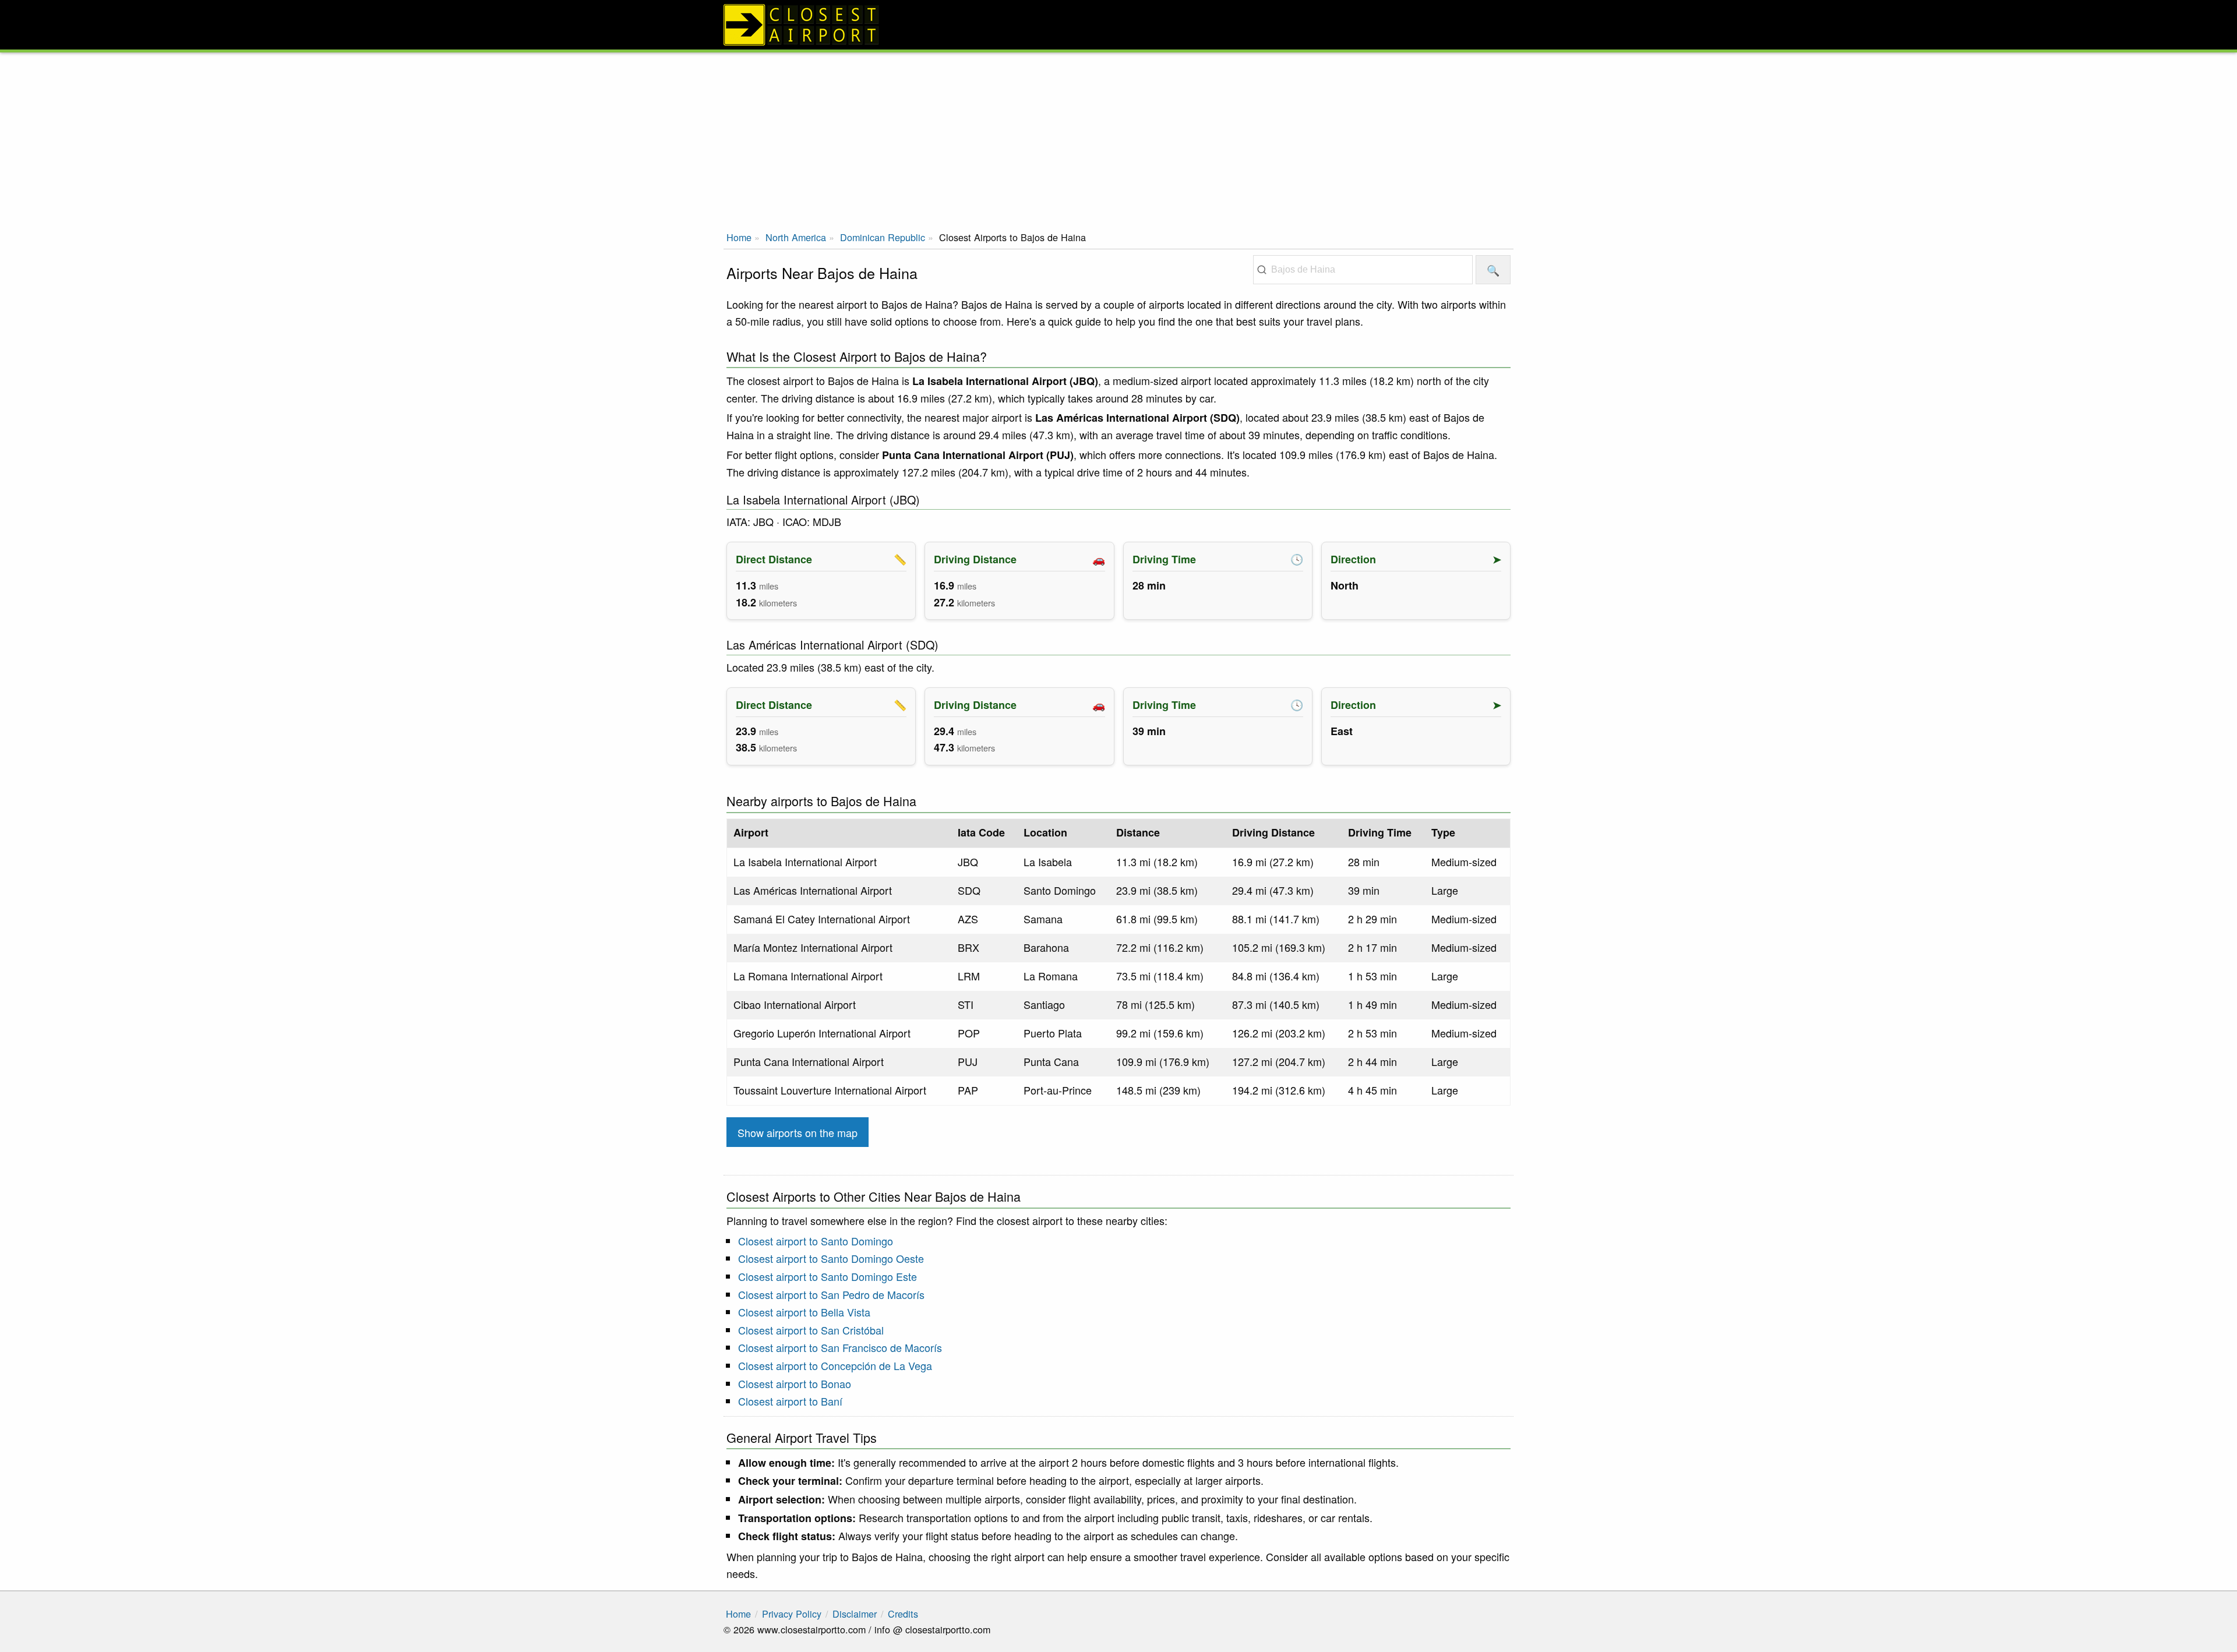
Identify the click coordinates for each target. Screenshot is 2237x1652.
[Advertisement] (1118, 140)
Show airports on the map (798, 1132)
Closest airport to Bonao (795, 1383)
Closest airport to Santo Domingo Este (828, 1276)
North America (796, 237)
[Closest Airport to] (1118, 25)
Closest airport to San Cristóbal (811, 1330)
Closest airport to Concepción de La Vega (835, 1365)
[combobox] (1363, 270)
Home (739, 237)
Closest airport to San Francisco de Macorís (840, 1347)
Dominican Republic (883, 237)
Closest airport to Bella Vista (804, 1312)
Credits (903, 1614)
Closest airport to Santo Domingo (816, 1241)
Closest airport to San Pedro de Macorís (831, 1294)
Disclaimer (855, 1614)
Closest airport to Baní (790, 1401)
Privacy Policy (792, 1614)
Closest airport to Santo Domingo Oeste (831, 1258)
